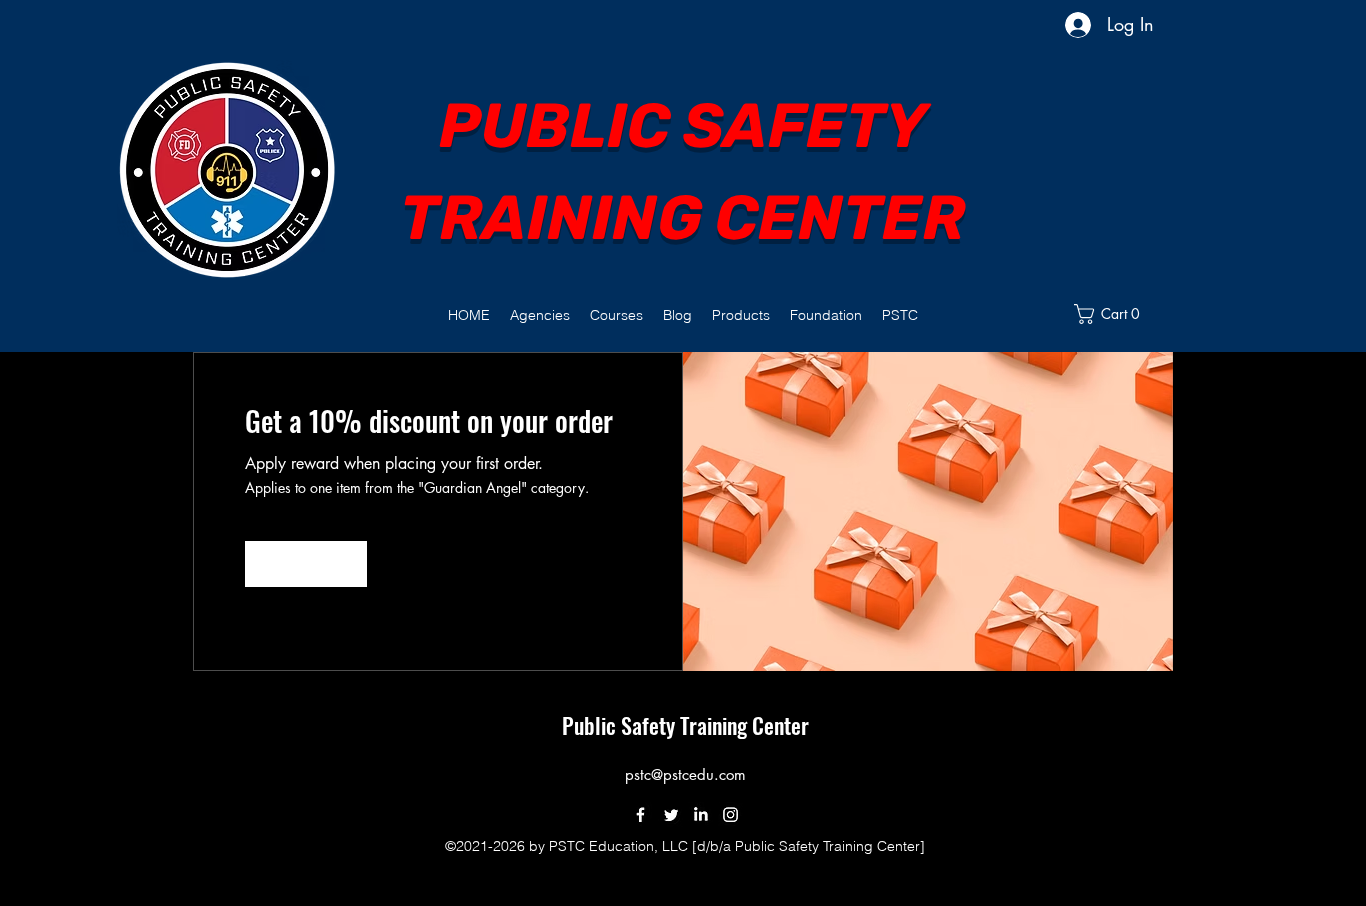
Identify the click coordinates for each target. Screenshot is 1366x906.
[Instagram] (730, 814)
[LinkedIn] (700, 814)
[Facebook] (640, 814)
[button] (540, 315)
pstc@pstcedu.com (685, 774)
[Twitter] (670, 814)
